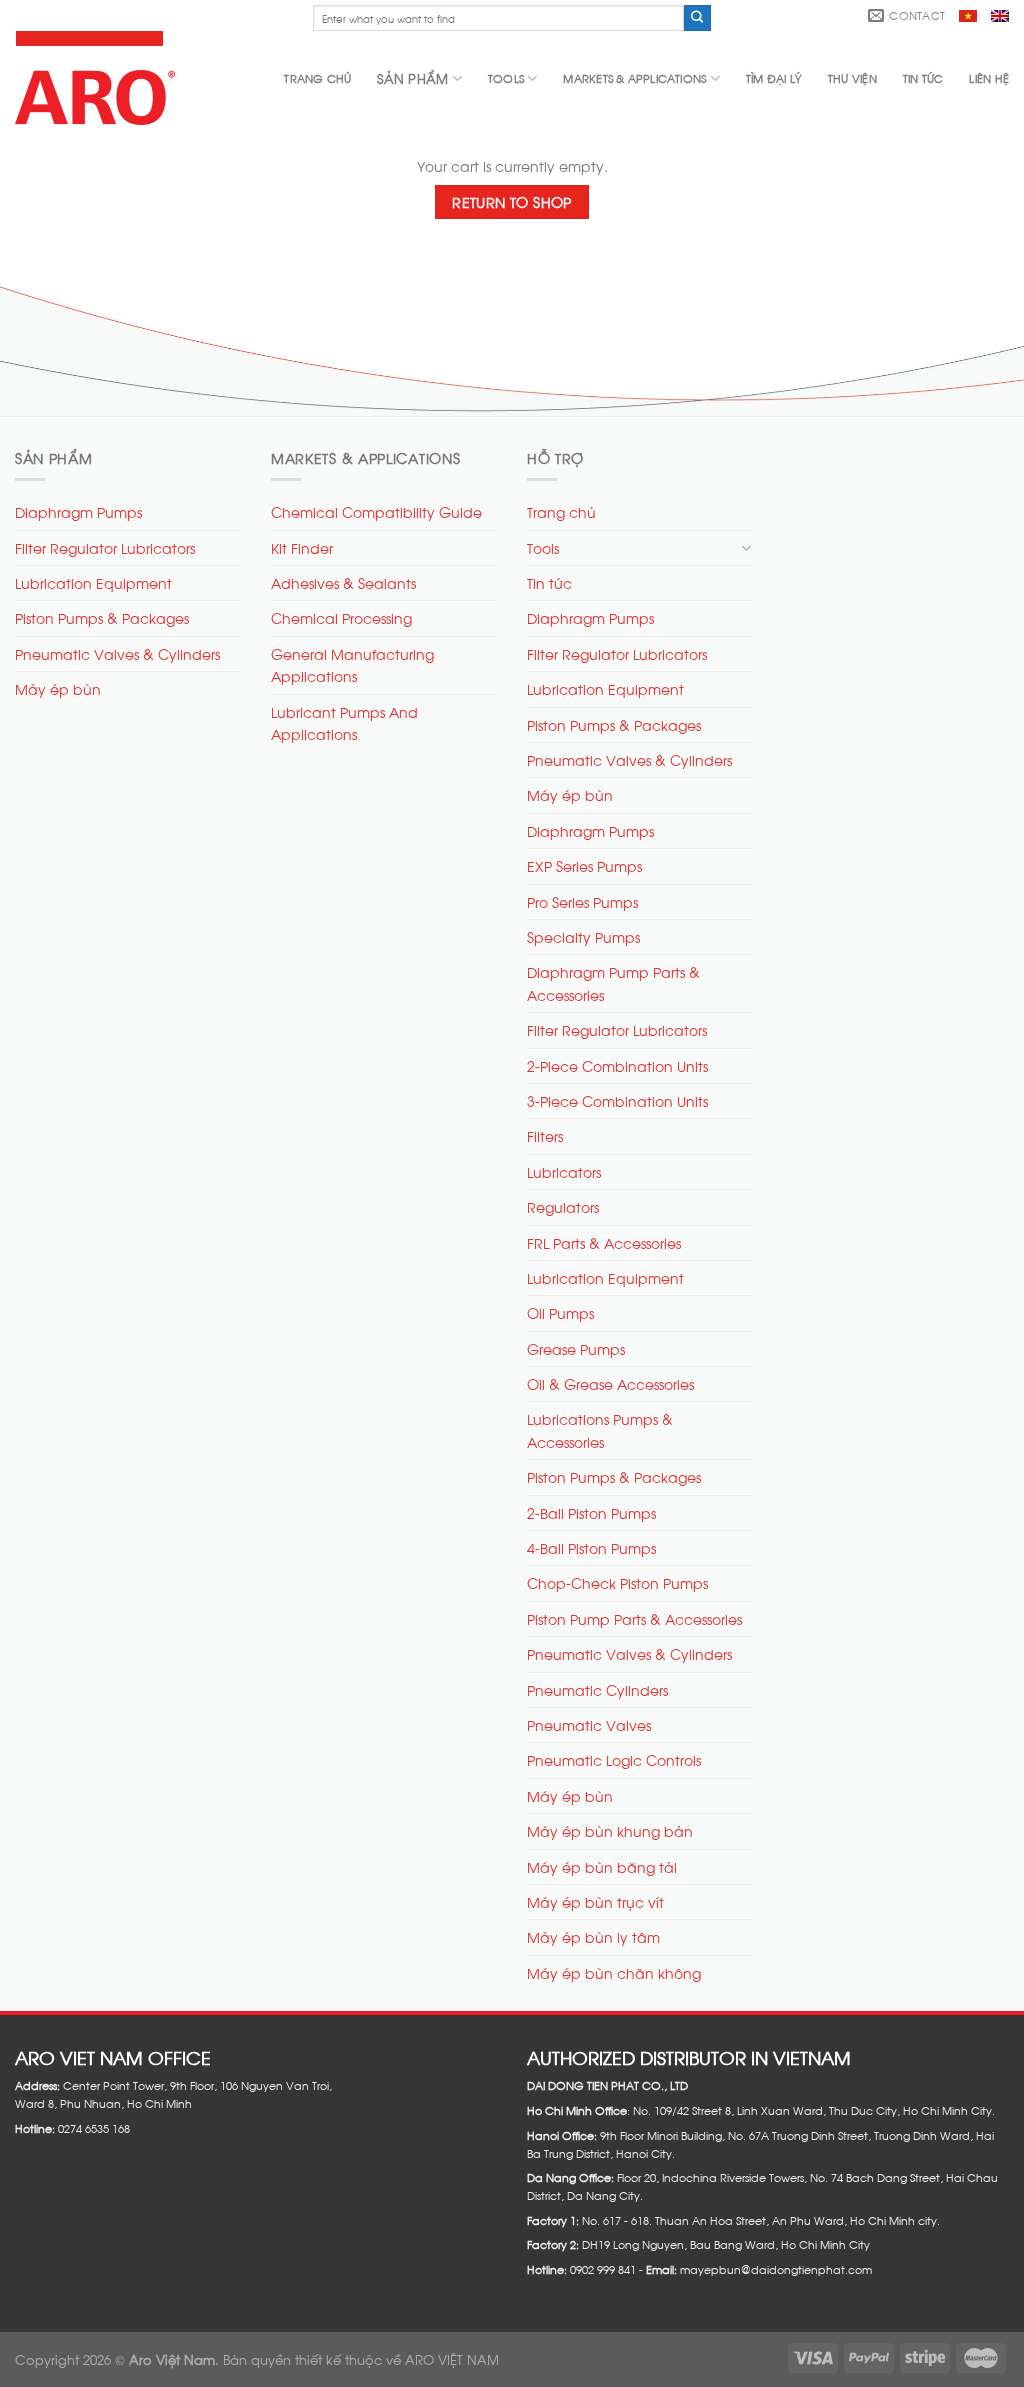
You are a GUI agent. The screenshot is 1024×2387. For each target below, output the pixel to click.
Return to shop (512, 201)
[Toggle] (746, 548)
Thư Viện (852, 78)
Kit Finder (302, 547)
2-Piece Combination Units (617, 1065)
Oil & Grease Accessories (610, 1383)
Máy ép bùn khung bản (610, 1830)
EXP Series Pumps (584, 865)
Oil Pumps (560, 1312)
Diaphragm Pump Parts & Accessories (613, 982)
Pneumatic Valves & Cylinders (117, 653)
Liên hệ (989, 78)
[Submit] (697, 18)
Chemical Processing (341, 617)
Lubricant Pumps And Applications (344, 722)
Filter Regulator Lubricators (105, 547)
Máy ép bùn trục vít (595, 1901)
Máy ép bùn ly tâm (593, 1936)
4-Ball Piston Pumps (591, 1547)
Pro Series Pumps (582, 901)
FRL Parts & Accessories (604, 1242)
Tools (506, 78)
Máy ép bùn (58, 688)
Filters (545, 1135)
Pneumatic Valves (589, 1724)
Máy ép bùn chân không (614, 1972)
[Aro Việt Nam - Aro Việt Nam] (99, 78)
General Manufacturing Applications (352, 664)
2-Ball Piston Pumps (591, 1512)
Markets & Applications (634, 78)
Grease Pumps (576, 1348)
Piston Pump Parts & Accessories (634, 1618)
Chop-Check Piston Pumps (617, 1582)
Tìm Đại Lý (774, 78)
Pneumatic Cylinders (597, 1689)
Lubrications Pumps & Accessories (600, 1429)
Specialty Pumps (583, 936)
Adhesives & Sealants (343, 582)
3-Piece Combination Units (617, 1100)
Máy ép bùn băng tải (602, 1866)
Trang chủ (317, 78)
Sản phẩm (412, 77)
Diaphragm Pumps (78, 511)
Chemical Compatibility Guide (376, 511)
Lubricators (564, 1171)
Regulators (563, 1206)
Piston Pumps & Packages (102, 617)
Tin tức (923, 78)
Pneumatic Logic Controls (614, 1759)
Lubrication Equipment (93, 582)
